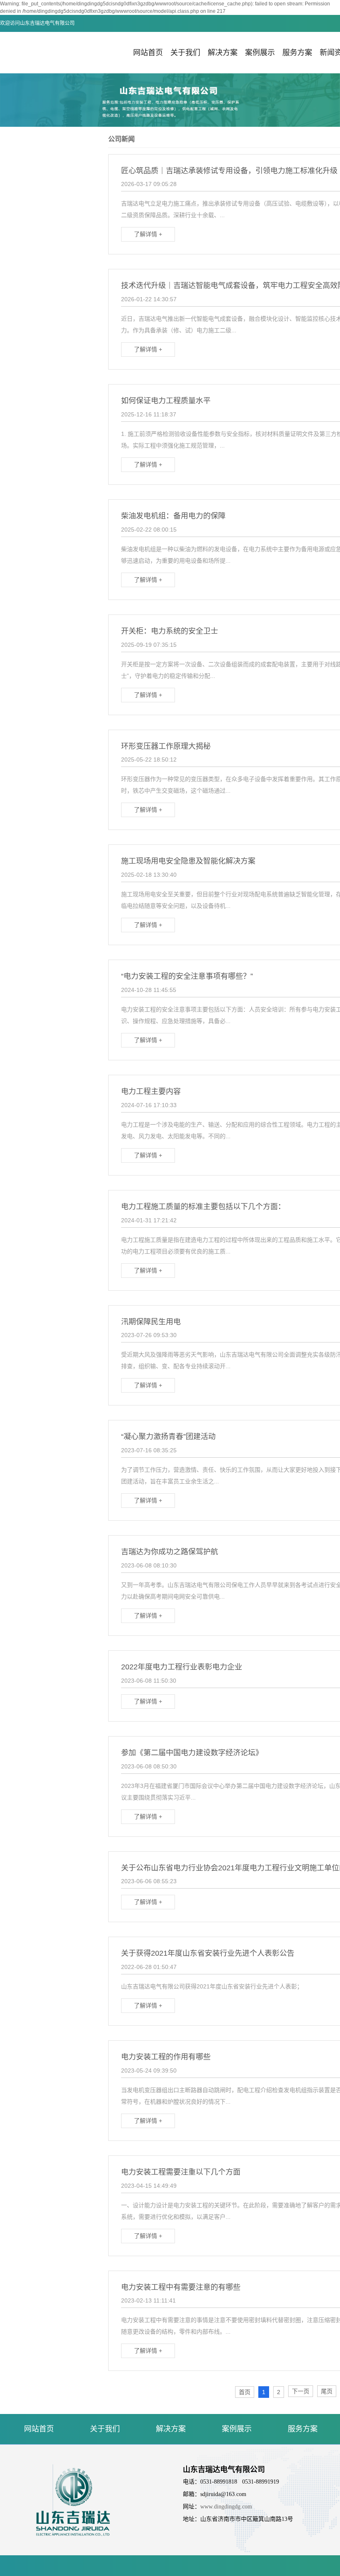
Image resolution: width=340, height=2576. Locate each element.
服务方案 (297, 53)
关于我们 (185, 53)
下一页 (301, 2391)
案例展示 (260, 53)
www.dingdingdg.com (226, 2507)
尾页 (327, 2391)
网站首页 (148, 53)
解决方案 (223, 53)
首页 (245, 2392)
